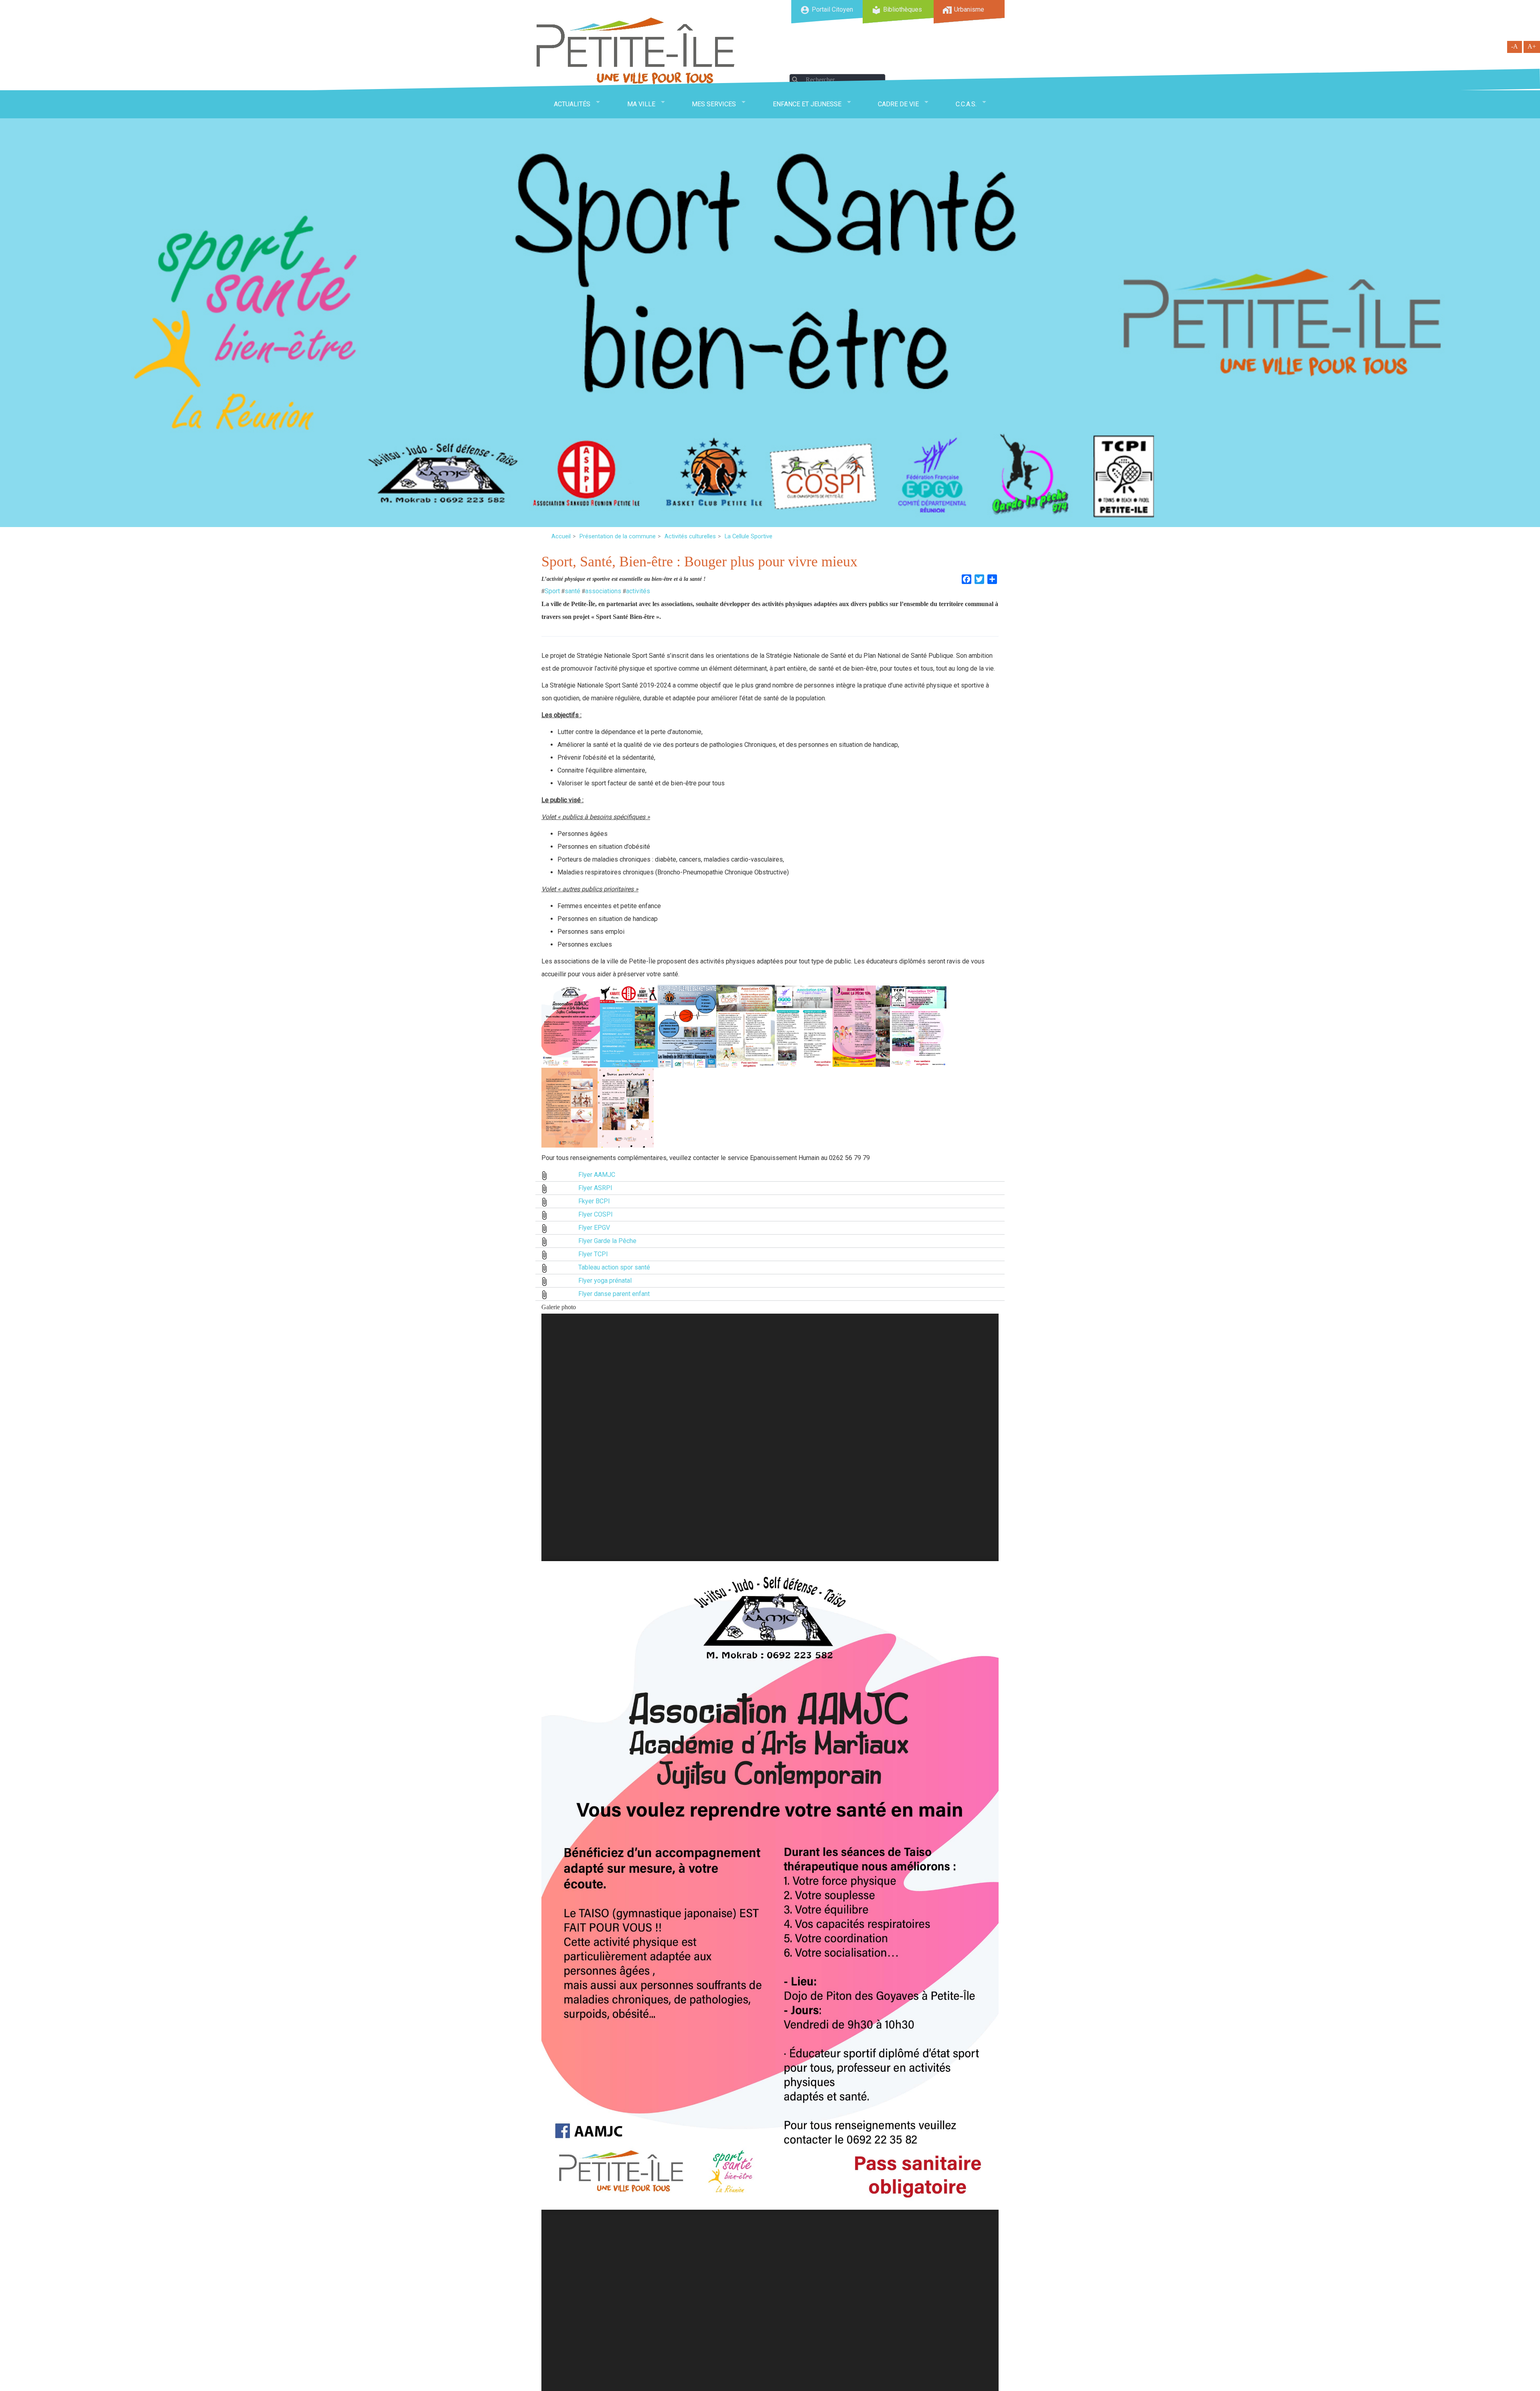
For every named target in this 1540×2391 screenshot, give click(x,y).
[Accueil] (636, 51)
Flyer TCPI (593, 1254)
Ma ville (641, 104)
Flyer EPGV (594, 1228)
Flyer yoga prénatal (605, 1281)
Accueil (561, 536)
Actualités (572, 104)
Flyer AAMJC (597, 1175)
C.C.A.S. (966, 104)
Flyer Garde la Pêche (607, 1241)
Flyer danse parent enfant (614, 1294)
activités (638, 591)
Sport (552, 591)
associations (603, 591)
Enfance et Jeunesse (807, 104)
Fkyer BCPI (594, 1201)
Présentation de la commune (618, 536)
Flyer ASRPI (595, 1188)
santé (572, 591)
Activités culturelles (690, 536)
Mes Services (714, 104)
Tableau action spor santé (614, 1267)
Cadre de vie (898, 104)
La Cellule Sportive (749, 536)
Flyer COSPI (596, 1214)
